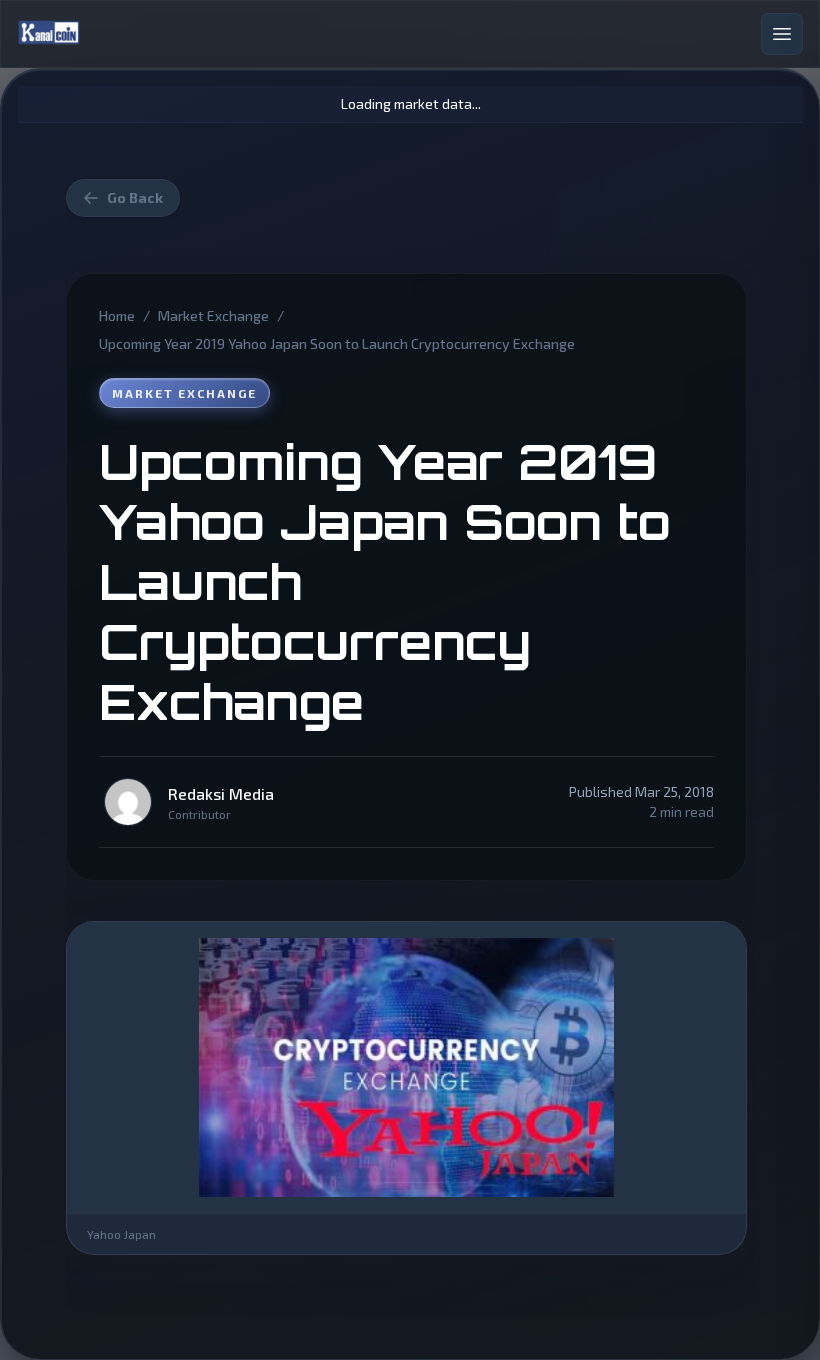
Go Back (135, 197)
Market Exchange (213, 315)
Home (117, 315)
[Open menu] (782, 34)
